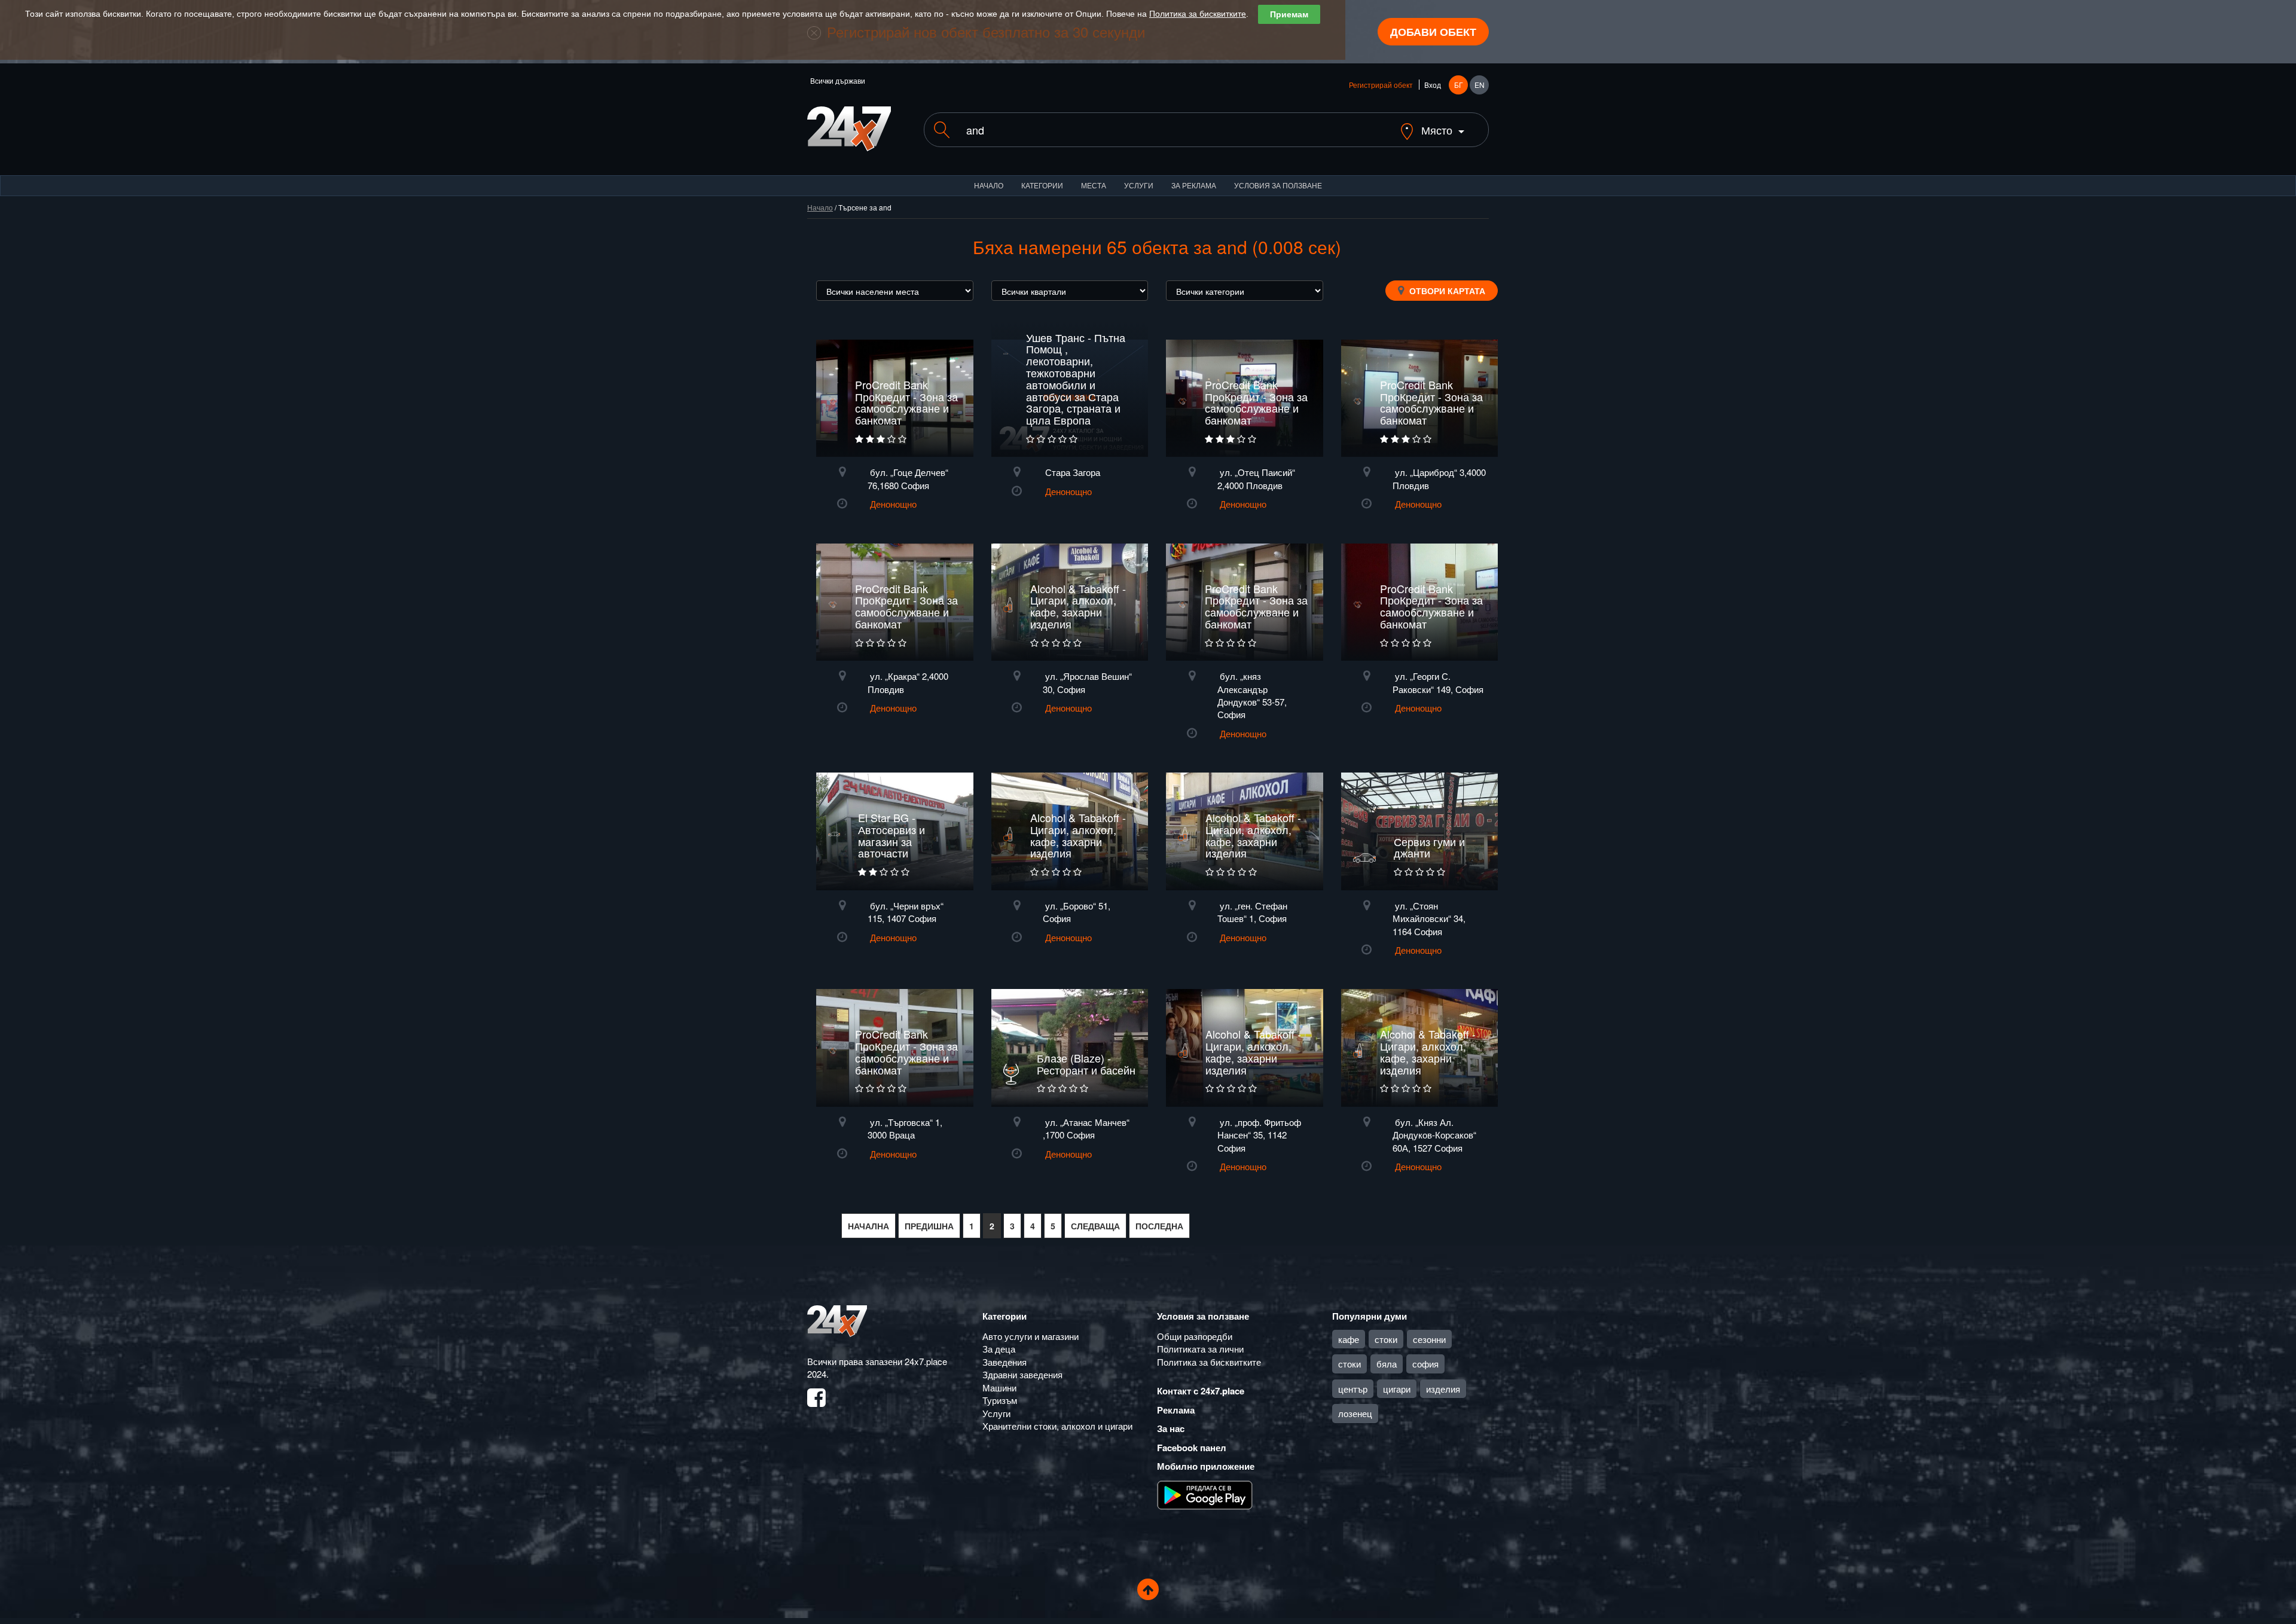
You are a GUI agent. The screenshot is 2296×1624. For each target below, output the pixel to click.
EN (1480, 85)
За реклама (1194, 185)
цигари (1397, 1389)
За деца (999, 1349)
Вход (1433, 85)
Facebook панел (1192, 1448)
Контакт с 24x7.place (1201, 1391)
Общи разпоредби (1195, 1336)
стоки (1386, 1339)
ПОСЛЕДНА (1159, 1226)
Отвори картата (1446, 291)
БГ (1459, 85)
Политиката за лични (1200, 1349)
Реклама (1176, 1410)
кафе (1349, 1339)
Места (1094, 185)
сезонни (1429, 1339)
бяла (1387, 1364)
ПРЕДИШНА (929, 1226)
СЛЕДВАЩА (1095, 1226)
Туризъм (1000, 1400)
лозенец (1355, 1413)
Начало (989, 185)
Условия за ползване (1278, 185)
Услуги (1139, 185)
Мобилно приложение (1206, 1466)
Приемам (1289, 14)
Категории (1042, 185)
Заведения (1004, 1362)
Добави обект (1433, 32)
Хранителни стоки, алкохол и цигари (1057, 1426)
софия (1425, 1364)
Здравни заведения (1022, 1374)
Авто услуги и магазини (1031, 1336)
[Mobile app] (1205, 1494)
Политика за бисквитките (1198, 14)
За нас (1171, 1428)
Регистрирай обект (1381, 85)
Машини (999, 1388)
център (1353, 1389)
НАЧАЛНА (868, 1226)
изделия (1443, 1389)
